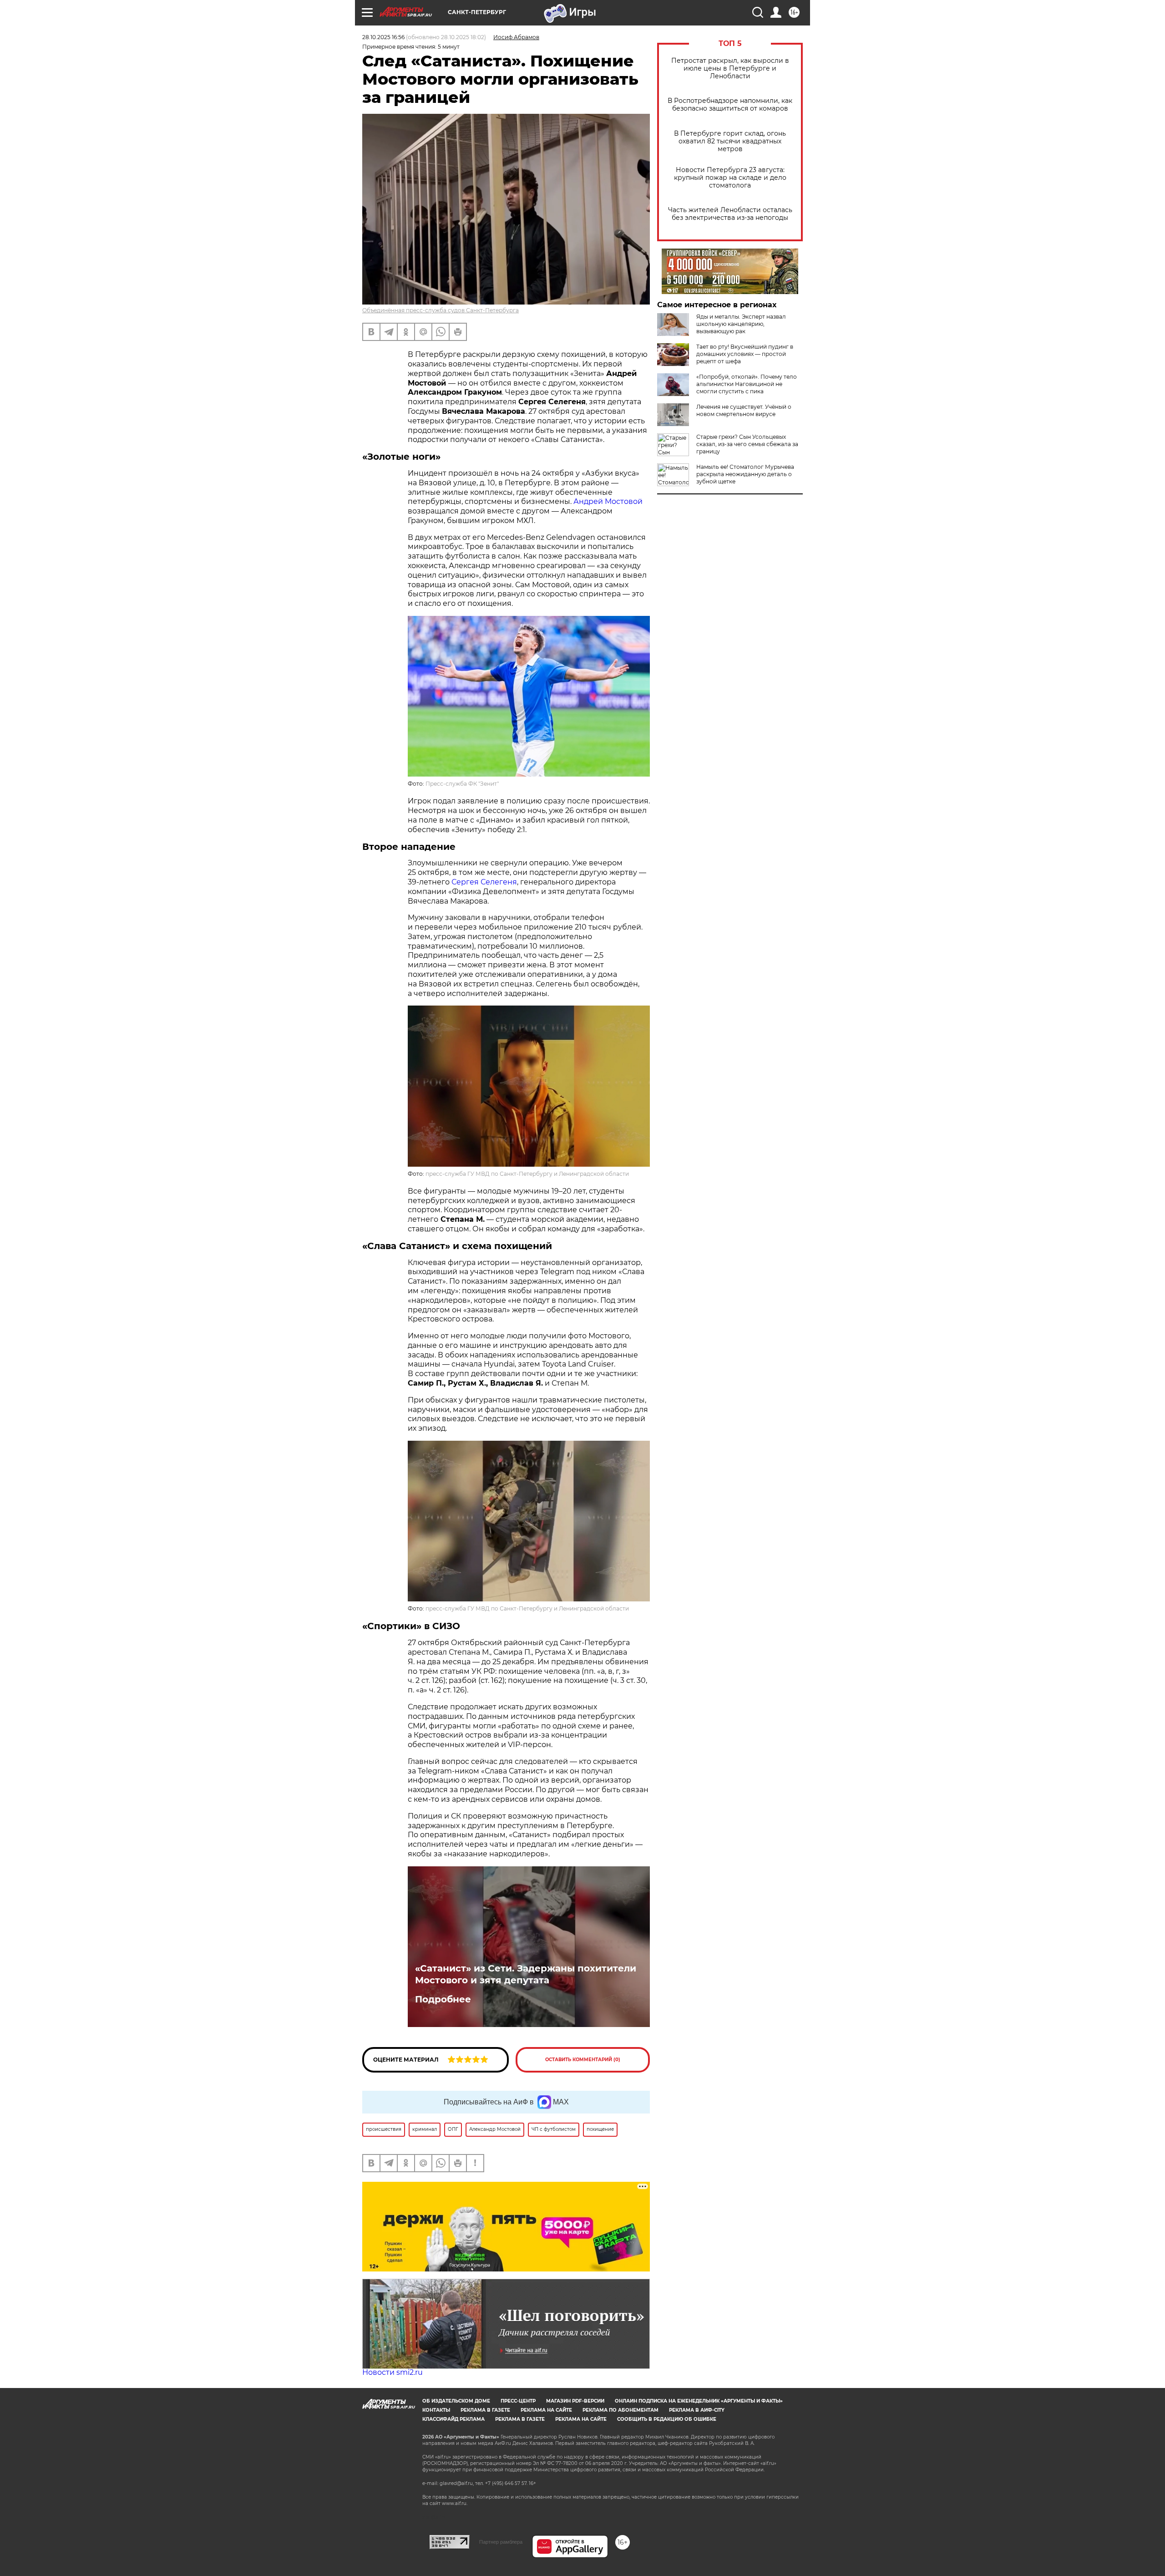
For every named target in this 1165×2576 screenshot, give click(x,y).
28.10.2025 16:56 (383, 37)
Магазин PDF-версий (575, 2401)
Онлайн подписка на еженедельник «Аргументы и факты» (699, 2401)
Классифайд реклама (453, 2419)
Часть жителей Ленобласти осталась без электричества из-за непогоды (730, 214)
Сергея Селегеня (484, 882)
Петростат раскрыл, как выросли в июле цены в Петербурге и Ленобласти (730, 69)
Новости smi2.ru (393, 2372)
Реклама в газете (485, 2410)
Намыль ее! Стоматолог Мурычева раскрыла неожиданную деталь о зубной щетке (745, 474)
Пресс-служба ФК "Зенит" (462, 784)
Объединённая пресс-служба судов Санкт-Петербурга (441, 310)
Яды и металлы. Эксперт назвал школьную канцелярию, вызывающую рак (741, 324)
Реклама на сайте (546, 2410)
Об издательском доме (456, 2401)
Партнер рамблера (501, 2542)
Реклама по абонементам (620, 2410)
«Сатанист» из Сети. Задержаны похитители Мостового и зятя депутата (526, 1974)
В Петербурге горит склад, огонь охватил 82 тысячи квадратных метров (730, 141)
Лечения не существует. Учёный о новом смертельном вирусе (744, 410)
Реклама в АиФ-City (697, 2410)
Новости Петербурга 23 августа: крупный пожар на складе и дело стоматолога (730, 178)
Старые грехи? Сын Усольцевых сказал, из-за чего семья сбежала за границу (747, 444)
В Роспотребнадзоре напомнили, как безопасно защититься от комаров (730, 105)
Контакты (436, 2410)
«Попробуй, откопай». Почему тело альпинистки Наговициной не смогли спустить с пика (747, 384)
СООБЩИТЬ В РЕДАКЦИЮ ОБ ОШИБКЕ (667, 2419)
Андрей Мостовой (608, 501)
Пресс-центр (518, 2401)
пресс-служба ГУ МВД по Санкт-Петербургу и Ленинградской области (527, 1174)
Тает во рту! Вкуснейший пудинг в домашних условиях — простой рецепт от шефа (745, 354)
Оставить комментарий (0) (583, 2060)
